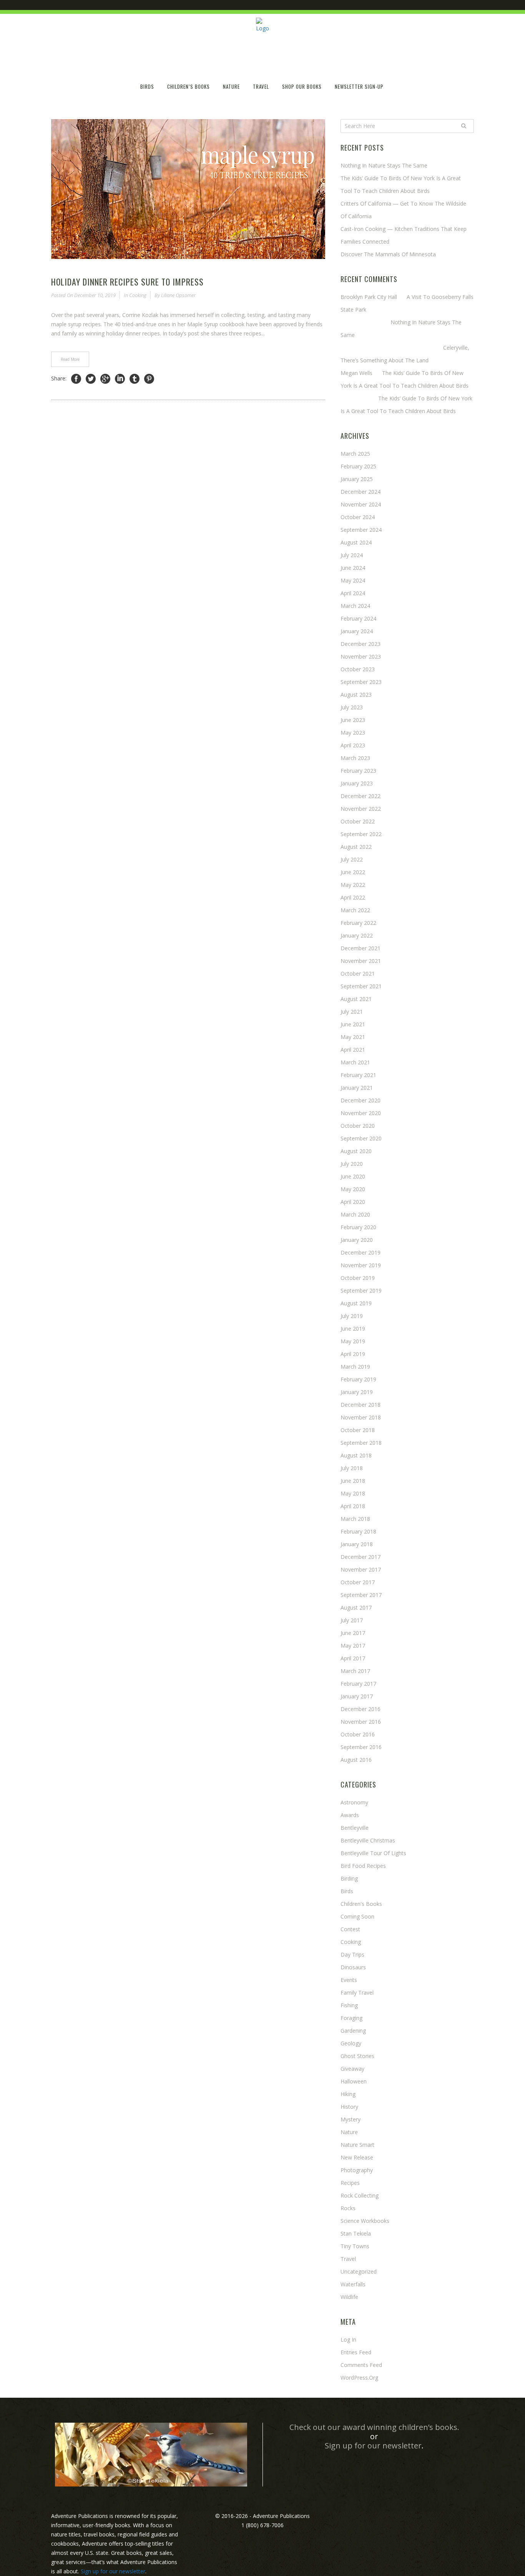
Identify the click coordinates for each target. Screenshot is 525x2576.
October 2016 (358, 1734)
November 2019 (361, 1265)
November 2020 (361, 1113)
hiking (348, 2094)
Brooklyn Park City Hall (369, 297)
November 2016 (361, 1722)
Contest (350, 1929)
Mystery (351, 2119)
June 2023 (353, 720)
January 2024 (357, 631)
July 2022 (352, 859)
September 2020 (361, 1138)
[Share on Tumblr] (135, 379)
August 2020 (356, 1151)
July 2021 (352, 1012)
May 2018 (353, 1493)
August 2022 (356, 847)
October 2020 (358, 1126)
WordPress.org (359, 2378)
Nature (349, 2132)
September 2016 (361, 1747)
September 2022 (361, 834)
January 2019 (357, 1392)
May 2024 (353, 580)
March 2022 (355, 910)
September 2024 (361, 530)
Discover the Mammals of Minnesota (388, 254)
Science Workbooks (365, 2221)
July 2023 (352, 707)
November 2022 (361, 809)
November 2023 (361, 656)
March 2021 (355, 1062)
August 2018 (356, 1455)
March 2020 (355, 1214)
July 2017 (352, 1620)
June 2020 (353, 1176)
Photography (357, 2170)
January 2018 (357, 1544)
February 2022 (358, 923)
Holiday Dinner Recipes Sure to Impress (127, 282)
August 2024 (356, 542)
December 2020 (361, 1100)
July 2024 (352, 555)
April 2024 (353, 593)
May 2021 (353, 1037)
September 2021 (361, 986)
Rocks (348, 2208)
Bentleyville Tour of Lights (373, 1853)
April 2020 (353, 1202)
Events (349, 1980)
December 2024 (361, 492)
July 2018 (352, 1468)
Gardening (353, 2031)
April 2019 (353, 1354)
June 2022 (353, 872)
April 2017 (353, 1658)
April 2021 (353, 1050)
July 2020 (352, 1164)
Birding (349, 1878)
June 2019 (353, 1329)
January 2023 (357, 783)
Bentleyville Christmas (368, 1840)
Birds (347, 1891)
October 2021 (358, 973)
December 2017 (361, 1557)
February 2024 (358, 618)
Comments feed (361, 2365)
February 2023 (358, 771)
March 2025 (355, 454)
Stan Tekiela (356, 2233)
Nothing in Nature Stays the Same (384, 165)
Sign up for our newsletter (373, 2446)
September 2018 (361, 1443)
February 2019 (358, 1379)
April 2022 (353, 897)
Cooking (138, 295)
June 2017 (353, 1633)
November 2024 (361, 504)
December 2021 (361, 948)
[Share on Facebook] (76, 379)
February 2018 (358, 1531)
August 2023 (356, 695)
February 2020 (358, 1227)
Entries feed (356, 2352)
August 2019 (356, 1303)
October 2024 (358, 517)
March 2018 (355, 1519)
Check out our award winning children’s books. (374, 2427)
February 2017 (358, 1684)
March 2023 (355, 758)
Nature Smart (357, 2145)
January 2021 (357, 1088)
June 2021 (353, 1024)
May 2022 (353, 885)
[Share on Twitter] (91, 379)
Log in (348, 2339)
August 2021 (356, 999)
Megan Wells (356, 373)
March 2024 (355, 606)
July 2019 (352, 1316)
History (349, 2107)
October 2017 (358, 1582)
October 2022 (358, 821)
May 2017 (353, 1646)
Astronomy (354, 1802)
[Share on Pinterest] (149, 379)
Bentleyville (355, 1828)
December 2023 (361, 644)
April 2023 (353, 745)
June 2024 (353, 568)
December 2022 (361, 796)
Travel (348, 2259)
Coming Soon (357, 1916)
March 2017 (355, 1671)
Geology (351, 2043)
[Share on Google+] (105, 379)
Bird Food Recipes (363, 1866)
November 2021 (361, 961)
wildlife (349, 2297)
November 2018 (361, 1417)
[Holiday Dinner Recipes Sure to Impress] (188, 189)
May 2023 (353, 733)
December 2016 (361, 1709)
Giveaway (352, 2069)
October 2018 (358, 1430)
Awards (350, 1815)
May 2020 (353, 1189)
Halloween (354, 2081)
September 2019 (361, 1290)
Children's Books (361, 1904)
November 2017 (361, 1569)
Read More (70, 359)
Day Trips (352, 1954)
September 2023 (361, 682)
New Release (357, 2157)
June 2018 (353, 1481)
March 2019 (355, 1367)
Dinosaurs (353, 1967)
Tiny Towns (355, 2246)
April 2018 (353, 1506)
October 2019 (358, 1278)
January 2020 (357, 1240)
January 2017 (357, 1696)
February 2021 (358, 1075)
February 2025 (358, 466)
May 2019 (353, 1341)
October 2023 (358, 669)
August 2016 (356, 1760)
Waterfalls (353, 2284)
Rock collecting (360, 2195)
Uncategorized (359, 2271)
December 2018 (361, 1405)
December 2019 (361, 1252)
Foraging (351, 2018)
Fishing (349, 2005)
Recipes (350, 2183)
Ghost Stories (357, 2056)
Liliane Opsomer (178, 295)
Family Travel (357, 1993)
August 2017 (356, 1608)
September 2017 (361, 1595)
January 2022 (357, 935)
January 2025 (357, 479)
